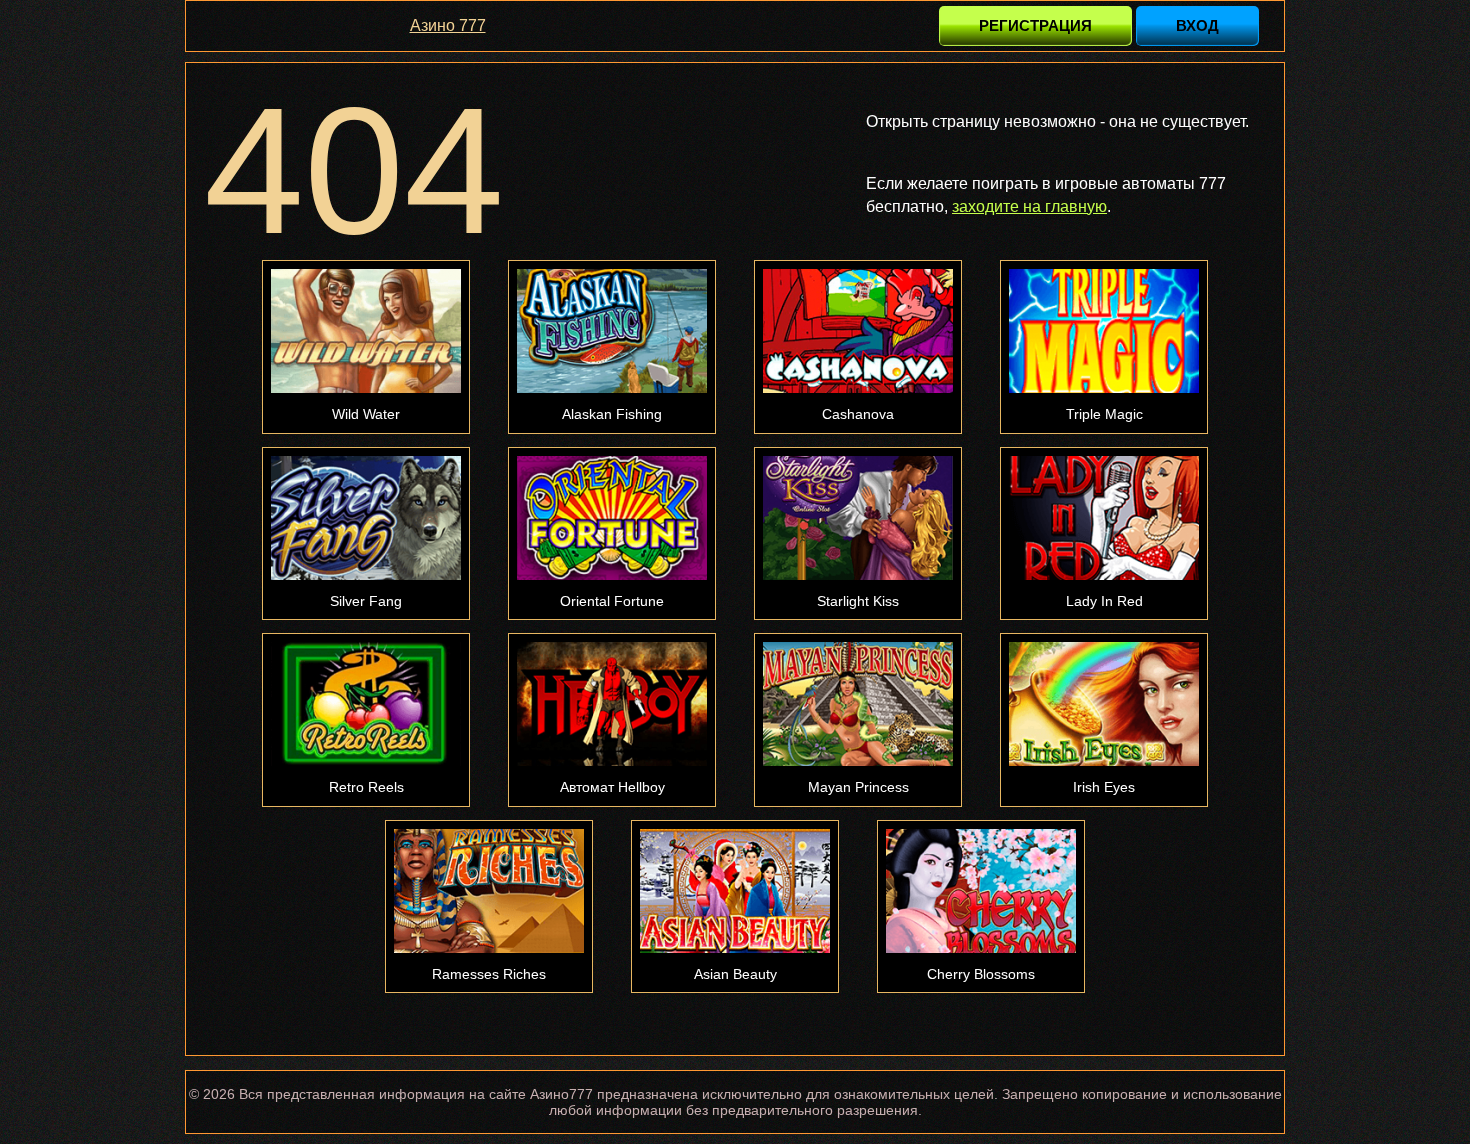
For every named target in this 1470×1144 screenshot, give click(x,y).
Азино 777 (448, 25)
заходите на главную (1029, 206)
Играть (366, 331)
